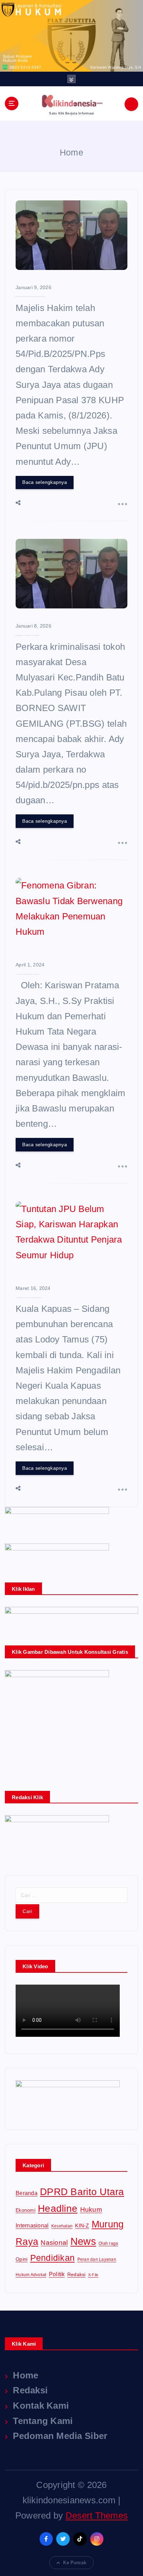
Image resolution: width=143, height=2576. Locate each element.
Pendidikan (53, 2258)
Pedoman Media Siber (60, 2436)
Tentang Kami (43, 2421)
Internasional (32, 2225)
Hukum (91, 2210)
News (83, 2241)
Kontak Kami (41, 2406)
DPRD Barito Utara (82, 2192)
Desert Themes (97, 2515)
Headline (58, 2208)
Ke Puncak (75, 2563)
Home (71, 152)
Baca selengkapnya (45, 482)
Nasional (54, 2243)
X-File (93, 2275)
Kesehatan (62, 2226)
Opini (22, 2259)
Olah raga (108, 2243)
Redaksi (77, 2274)
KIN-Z (82, 2226)
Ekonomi (26, 2210)
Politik (57, 2274)
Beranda (27, 2193)
